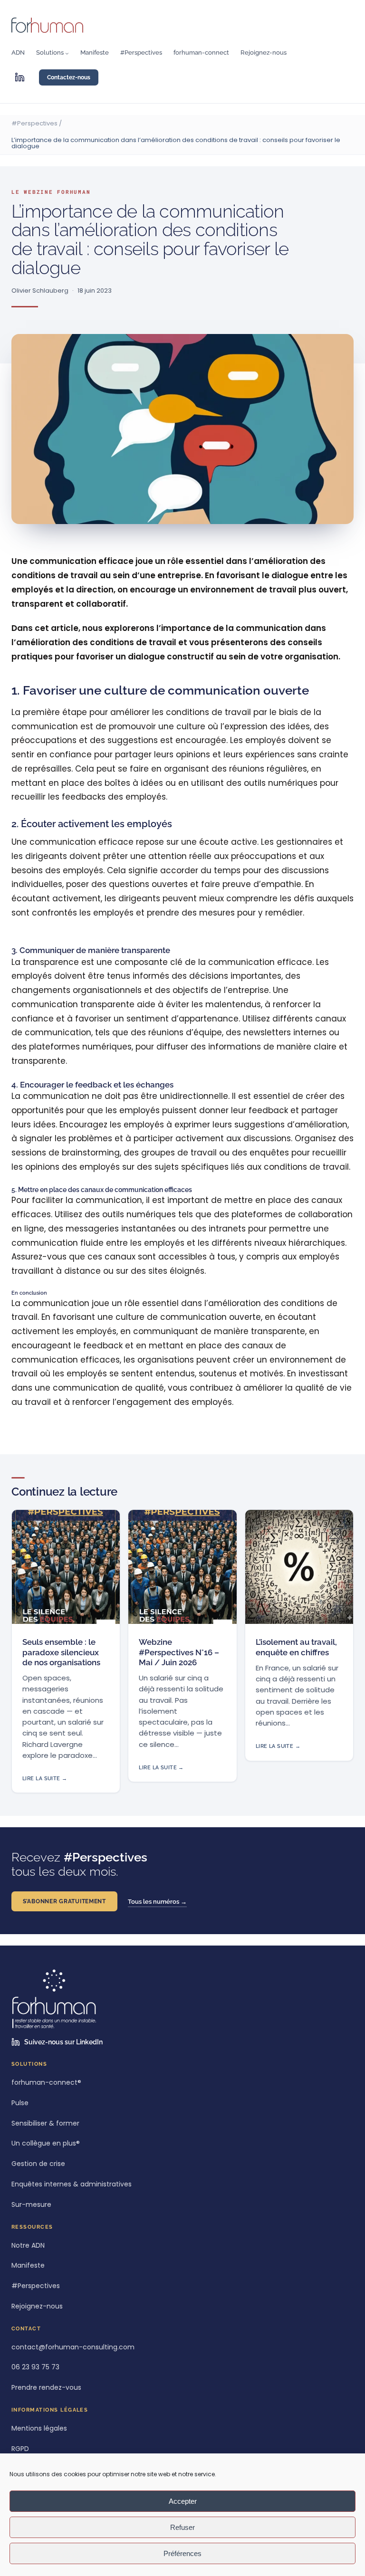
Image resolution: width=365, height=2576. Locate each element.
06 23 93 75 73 (35, 2367)
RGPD (20, 2449)
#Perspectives (34, 123)
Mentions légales (39, 2428)
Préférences (182, 2553)
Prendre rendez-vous (46, 2388)
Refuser (182, 2527)
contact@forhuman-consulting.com (73, 2347)
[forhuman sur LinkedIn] (19, 77)
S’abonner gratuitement (64, 1901)
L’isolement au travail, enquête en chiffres (296, 1647)
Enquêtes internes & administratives (72, 2184)
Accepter (183, 2501)
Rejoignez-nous (37, 2306)
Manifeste (28, 2266)
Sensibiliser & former (45, 2123)
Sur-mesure (31, 2205)
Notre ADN (28, 2246)
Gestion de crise (38, 2164)
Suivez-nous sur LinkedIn (63, 2042)
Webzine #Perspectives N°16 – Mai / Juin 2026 (179, 1652)
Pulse (20, 2103)
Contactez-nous (69, 77)
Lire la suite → (45, 1779)
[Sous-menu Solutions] (67, 53)
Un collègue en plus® (46, 2143)
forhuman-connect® (46, 2083)
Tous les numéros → (157, 1902)
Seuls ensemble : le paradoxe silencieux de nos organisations (61, 1652)
